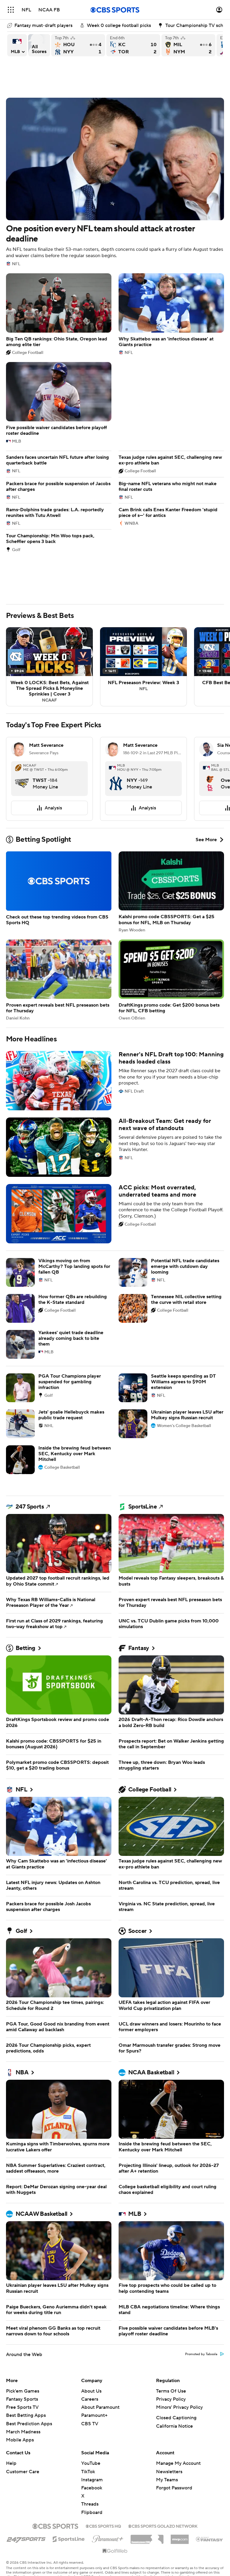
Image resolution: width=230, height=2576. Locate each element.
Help (11, 2463)
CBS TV (90, 2424)
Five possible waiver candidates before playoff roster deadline (59, 403)
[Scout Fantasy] (210, 2539)
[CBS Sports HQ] (103, 2526)
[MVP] (180, 2537)
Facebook (92, 2488)
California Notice (174, 2426)
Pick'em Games (23, 2391)
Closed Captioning (176, 2418)
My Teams (167, 2480)
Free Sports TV (22, 2407)
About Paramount (100, 2407)
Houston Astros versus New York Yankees (78, 45)
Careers (90, 2399)
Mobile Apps (20, 2440)
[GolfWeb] (115, 2551)
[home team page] (22, 779)
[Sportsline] (69, 2538)
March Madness (23, 2432)
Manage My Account (178, 2463)
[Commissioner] (147, 2537)
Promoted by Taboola (201, 2354)
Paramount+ (94, 2415)
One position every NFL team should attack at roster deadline (115, 182)
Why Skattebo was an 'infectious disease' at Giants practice (171, 314)
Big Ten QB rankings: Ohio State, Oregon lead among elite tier (59, 314)
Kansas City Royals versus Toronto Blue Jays (133, 45)
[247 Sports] (26, 2538)
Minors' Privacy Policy (179, 2407)
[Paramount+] (108, 2538)
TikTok (88, 2472)
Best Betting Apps (26, 2415)
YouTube (91, 2463)
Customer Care (23, 2472)
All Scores (39, 45)
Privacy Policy (171, 2399)
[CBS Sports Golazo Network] (163, 2526)
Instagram (92, 2480)
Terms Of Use (171, 2391)
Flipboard (92, 2512)
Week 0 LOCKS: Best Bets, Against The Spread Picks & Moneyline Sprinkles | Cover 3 (49, 667)
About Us (91, 2391)
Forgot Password (174, 2488)
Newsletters (169, 2472)
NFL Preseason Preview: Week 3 (143, 667)
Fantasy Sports (22, 2399)
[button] (11, 10)
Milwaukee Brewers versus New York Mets (188, 45)
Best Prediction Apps (29, 2424)
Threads (90, 2504)
